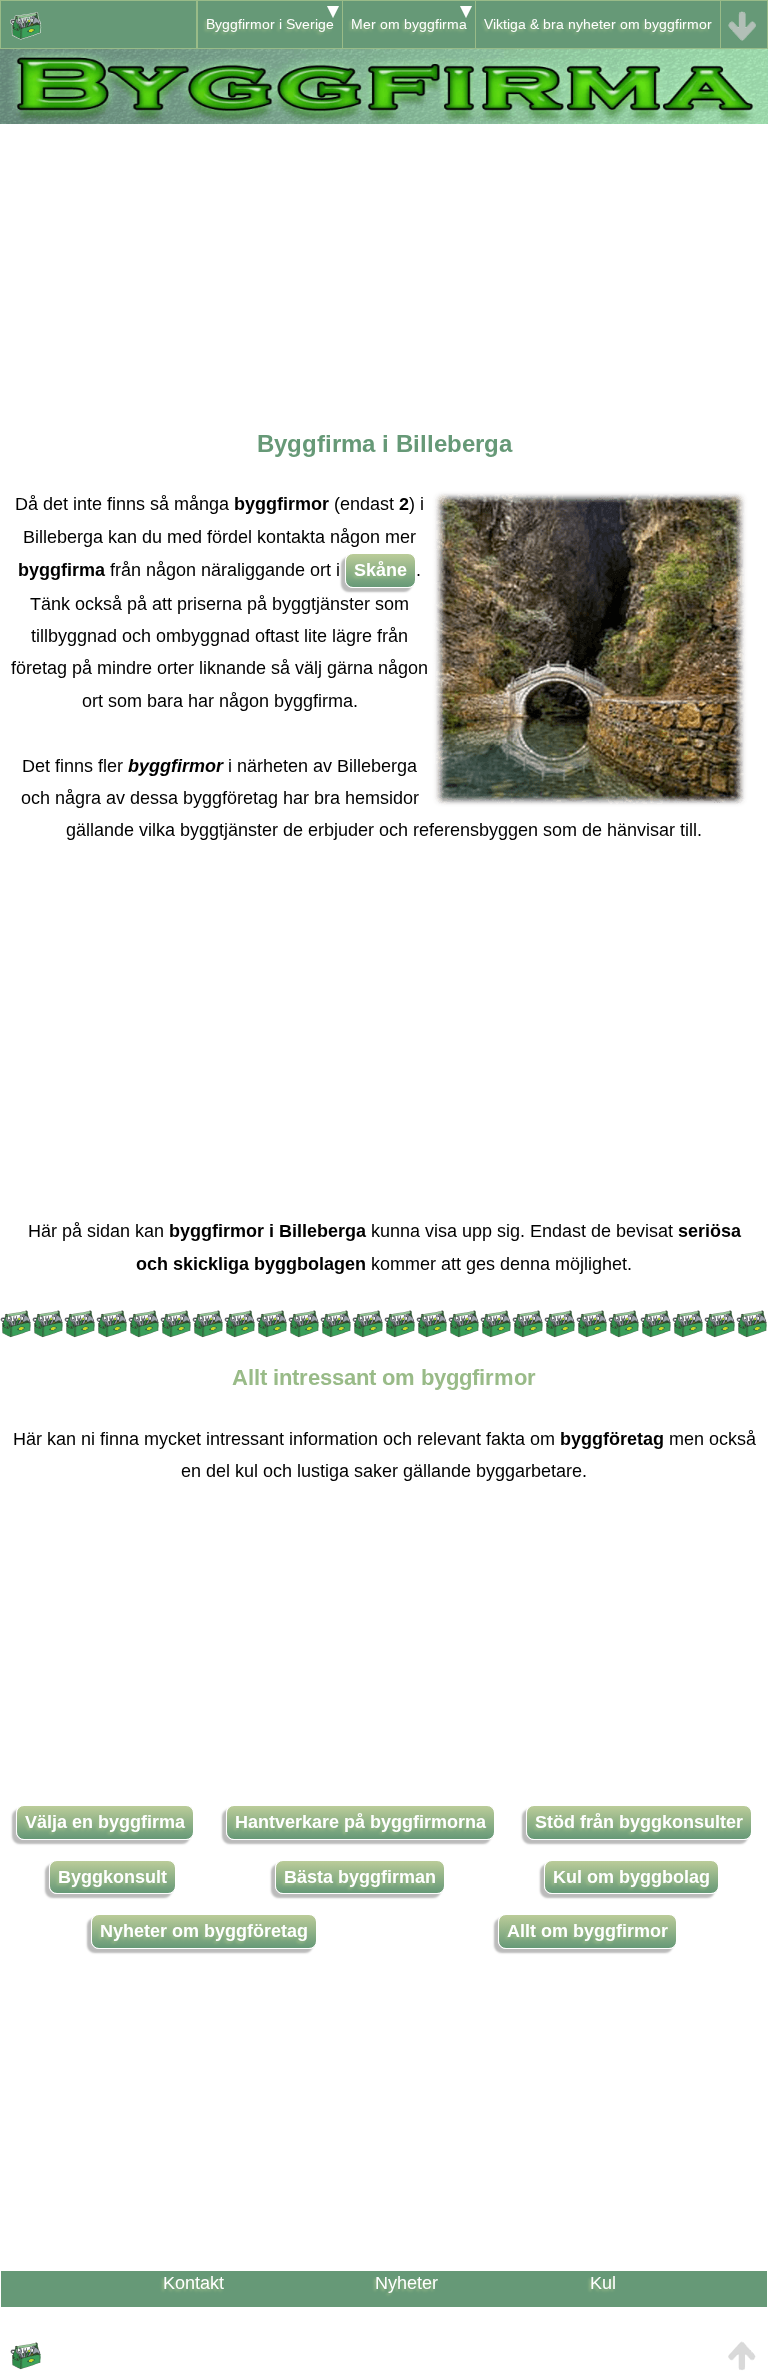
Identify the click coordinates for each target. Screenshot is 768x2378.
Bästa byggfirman (360, 1877)
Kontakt (193, 2283)
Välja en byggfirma (105, 1822)
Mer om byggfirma (409, 24)
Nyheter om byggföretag (204, 1931)
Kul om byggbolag (631, 1877)
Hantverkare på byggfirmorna (360, 1822)
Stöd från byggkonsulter (639, 1822)
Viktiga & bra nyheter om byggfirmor (598, 24)
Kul (603, 2283)
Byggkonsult (112, 1877)
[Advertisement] (384, 264)
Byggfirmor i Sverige (270, 24)
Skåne (380, 570)
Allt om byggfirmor (587, 1931)
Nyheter (406, 2283)
